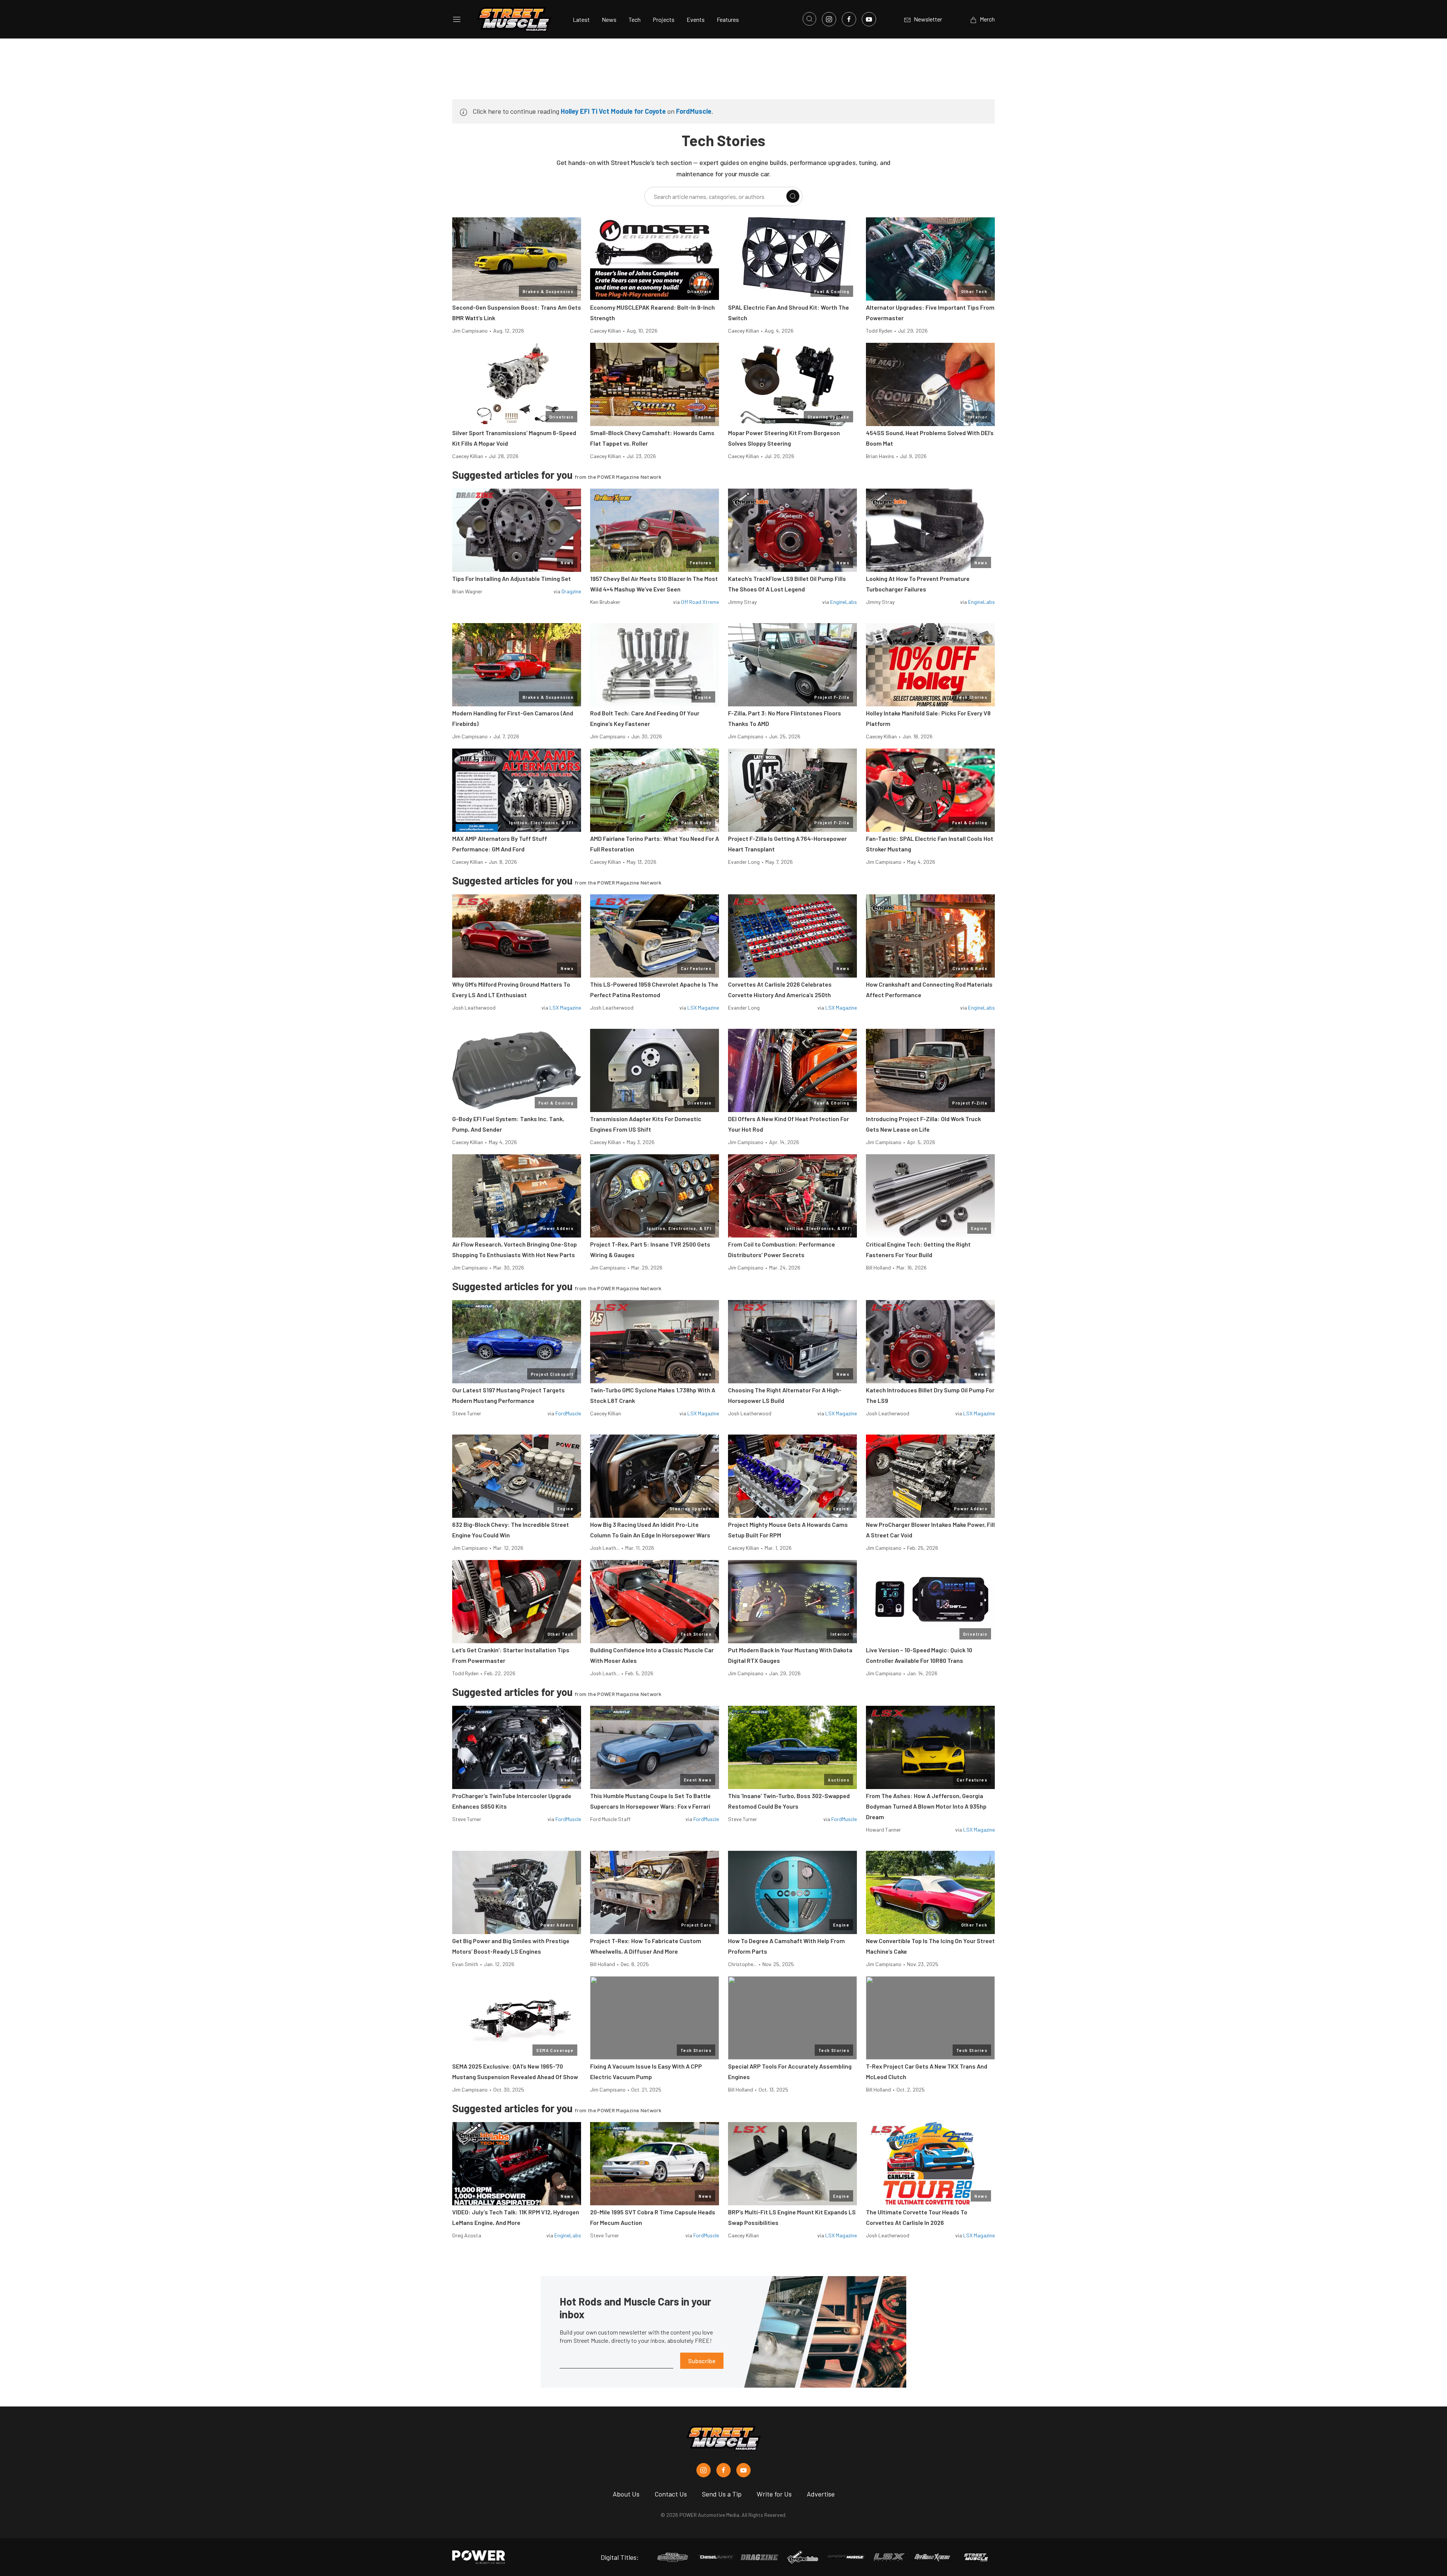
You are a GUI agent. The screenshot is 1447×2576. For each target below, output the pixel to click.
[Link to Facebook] (849, 19)
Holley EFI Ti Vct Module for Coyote (613, 111)
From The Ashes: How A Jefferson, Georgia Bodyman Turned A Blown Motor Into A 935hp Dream (926, 1806)
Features (728, 19)
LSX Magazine (565, 1008)
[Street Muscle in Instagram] (704, 2470)
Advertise (821, 2494)
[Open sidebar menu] (457, 19)
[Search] (793, 196)
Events (696, 19)
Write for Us (774, 2494)
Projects (664, 19)
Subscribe (702, 2361)
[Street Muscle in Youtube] (743, 2470)
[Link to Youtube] (869, 19)
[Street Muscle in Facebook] (723, 2470)
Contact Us (671, 2494)
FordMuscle (694, 111)
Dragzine (571, 591)
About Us (626, 2494)
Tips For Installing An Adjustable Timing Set (512, 578)
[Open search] (809, 19)
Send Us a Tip (722, 2494)
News (609, 19)
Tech (635, 19)
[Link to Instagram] (829, 19)
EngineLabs (844, 602)
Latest (581, 19)
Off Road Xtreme (700, 602)
